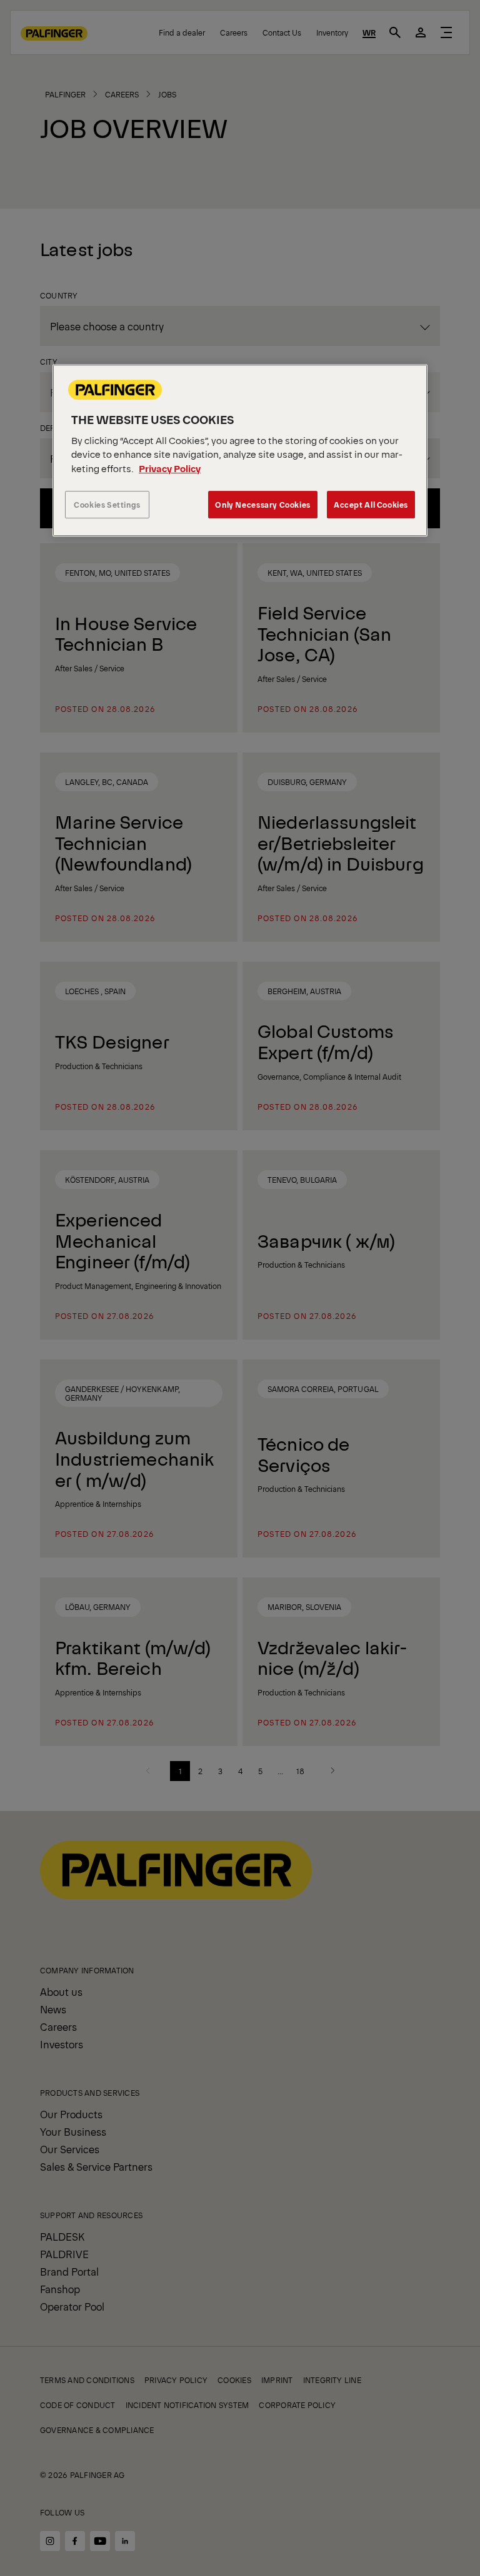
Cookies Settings (107, 505)
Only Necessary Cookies (262, 505)
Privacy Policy (170, 468)
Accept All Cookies (371, 505)
